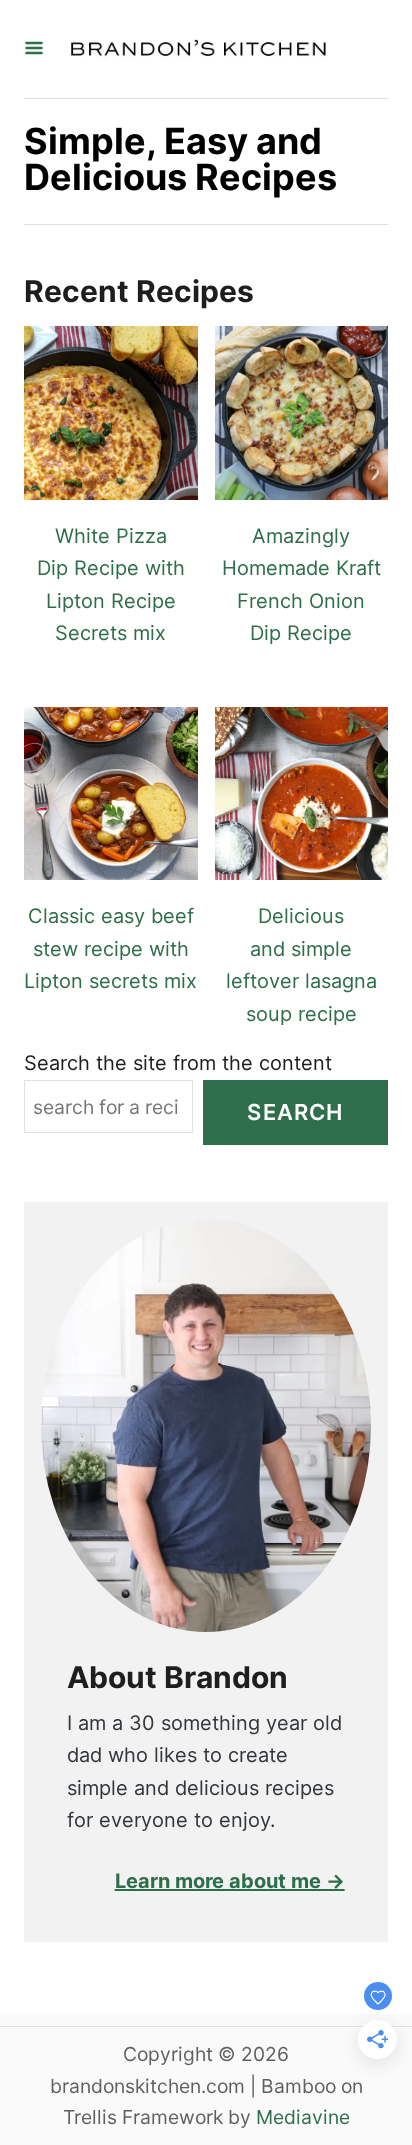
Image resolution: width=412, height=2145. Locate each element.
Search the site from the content (178, 1063)
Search (295, 1112)
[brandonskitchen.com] (198, 49)
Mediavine (303, 2117)
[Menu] (34, 49)
